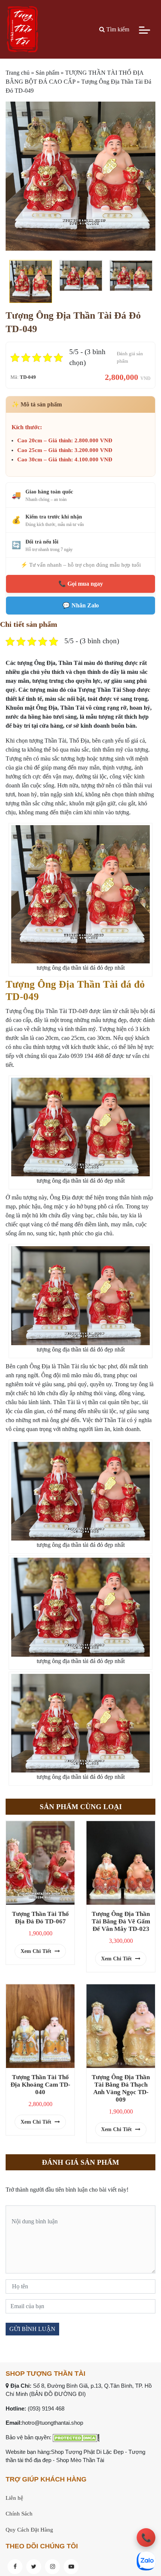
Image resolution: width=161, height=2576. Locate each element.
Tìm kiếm (117, 29)
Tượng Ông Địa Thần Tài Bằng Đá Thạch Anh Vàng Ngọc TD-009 (121, 2088)
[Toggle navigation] (145, 30)
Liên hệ (14, 2498)
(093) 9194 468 (46, 2408)
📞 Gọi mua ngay (81, 584)
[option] (80, 176)
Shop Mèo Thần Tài (80, 2460)
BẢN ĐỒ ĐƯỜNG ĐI (57, 2394)
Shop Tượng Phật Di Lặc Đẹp (87, 2452)
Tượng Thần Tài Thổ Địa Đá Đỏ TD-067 (40, 1918)
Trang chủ (18, 73)
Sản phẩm (47, 73)
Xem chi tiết (37, 1951)
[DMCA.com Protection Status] (76, 2437)
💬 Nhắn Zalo (81, 605)
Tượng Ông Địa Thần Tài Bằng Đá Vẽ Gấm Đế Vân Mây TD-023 (121, 1921)
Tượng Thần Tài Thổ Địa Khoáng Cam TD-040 (40, 2085)
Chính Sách (19, 2514)
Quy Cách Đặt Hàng (29, 2530)
